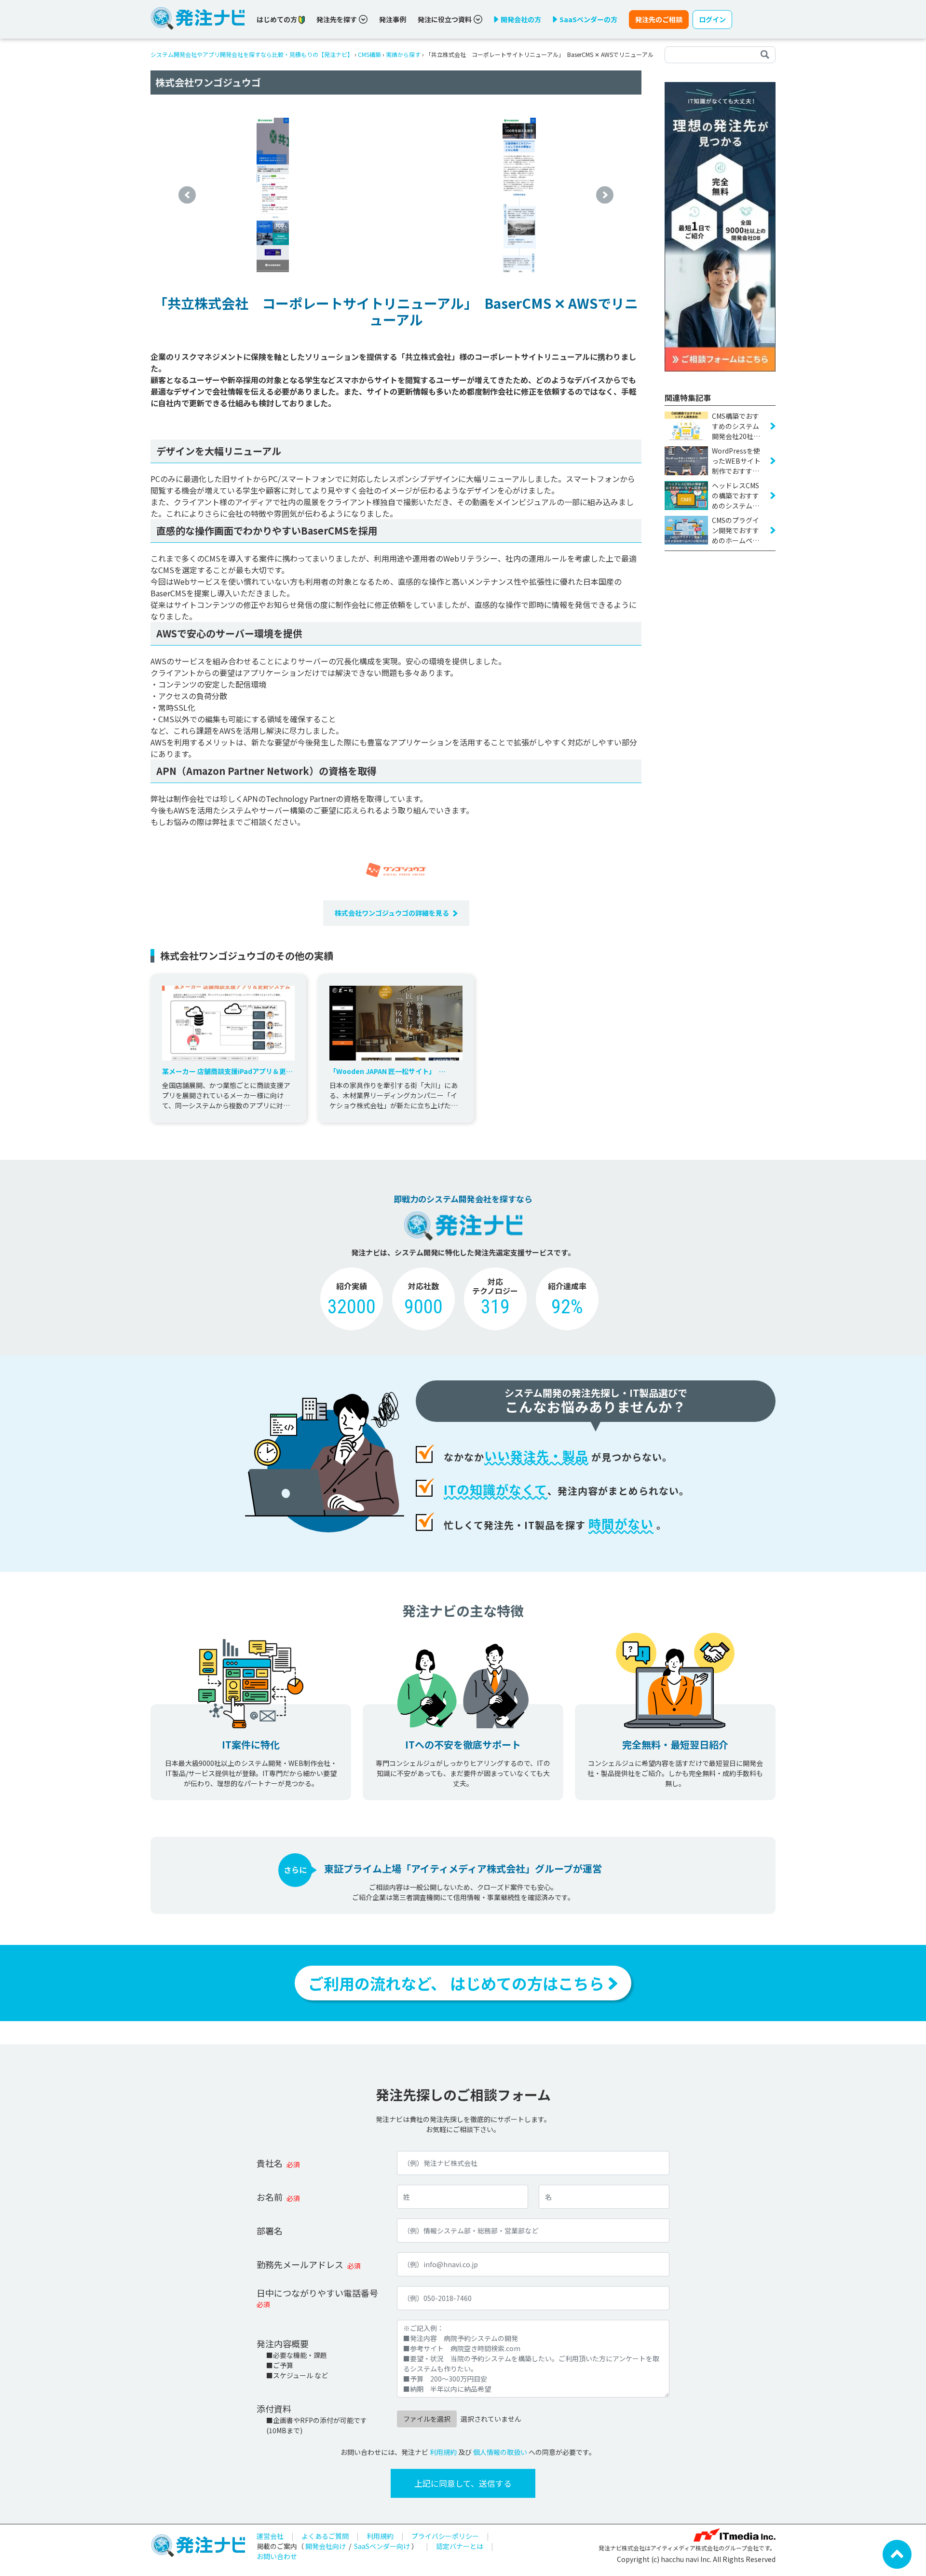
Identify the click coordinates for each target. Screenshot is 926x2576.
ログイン (712, 19)
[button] (187, 195)
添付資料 (274, 2409)
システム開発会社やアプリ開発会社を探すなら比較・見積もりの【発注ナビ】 (252, 54)
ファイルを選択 (427, 2419)
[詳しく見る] (720, 226)
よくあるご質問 (325, 2536)
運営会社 (270, 2536)
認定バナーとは (460, 2546)
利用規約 (443, 2452)
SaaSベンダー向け (382, 2546)
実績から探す (403, 54)
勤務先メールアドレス (300, 2264)
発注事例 (393, 19)
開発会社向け (326, 2546)
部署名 (270, 2231)
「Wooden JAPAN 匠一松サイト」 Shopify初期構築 (384, 1071)
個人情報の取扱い (500, 2452)
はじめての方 (278, 19)
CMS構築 (369, 54)
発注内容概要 (283, 2343)
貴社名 (270, 2163)
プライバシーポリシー (445, 2536)
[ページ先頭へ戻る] (897, 2553)
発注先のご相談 (659, 19)
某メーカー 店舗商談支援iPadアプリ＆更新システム (227, 1071)
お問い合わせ (277, 2556)
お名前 (270, 2197)
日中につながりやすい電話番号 (317, 2293)
